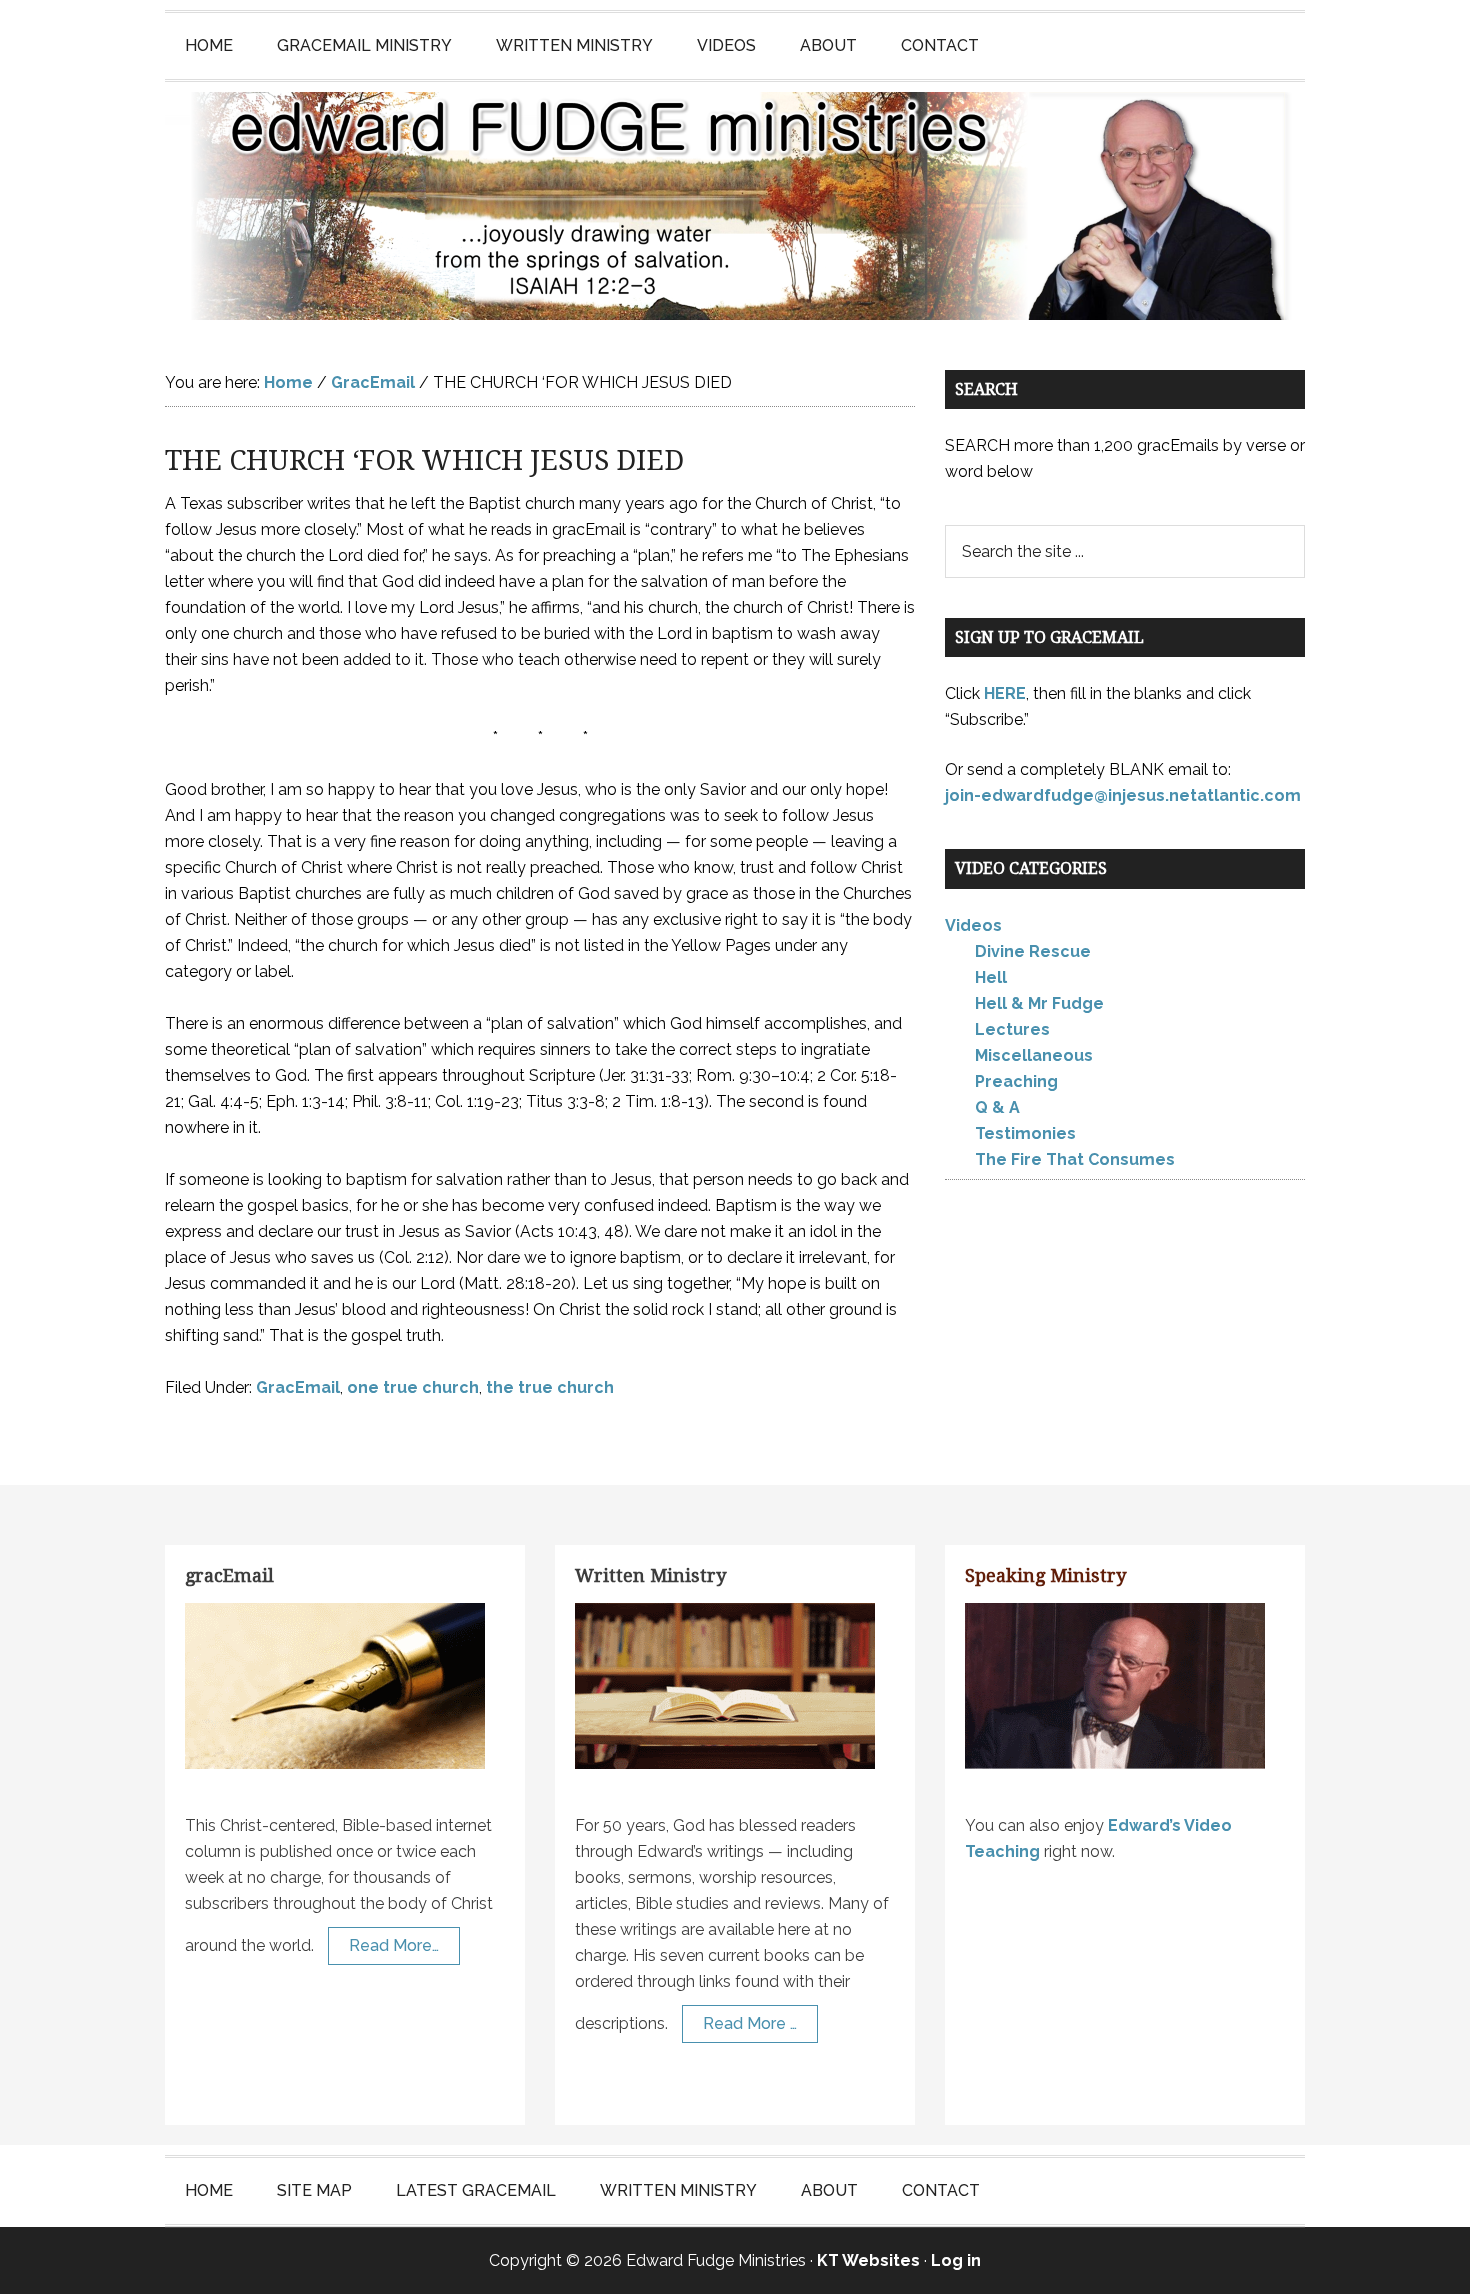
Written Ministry (650, 1575)
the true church (550, 1387)
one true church (413, 1387)
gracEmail (229, 1575)
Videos (973, 925)
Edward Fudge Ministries (735, 206)
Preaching (1016, 1081)
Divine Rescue (1033, 951)
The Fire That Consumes (1075, 1159)
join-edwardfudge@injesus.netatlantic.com (1123, 795)
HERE (1005, 693)
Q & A (997, 1107)
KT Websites (868, 2260)
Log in (956, 2260)
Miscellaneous (1034, 1055)
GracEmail (298, 1387)
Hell (991, 977)
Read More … (750, 2023)
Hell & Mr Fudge (1039, 1003)
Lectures (1012, 1029)
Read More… (394, 1945)
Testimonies (1025, 1133)
